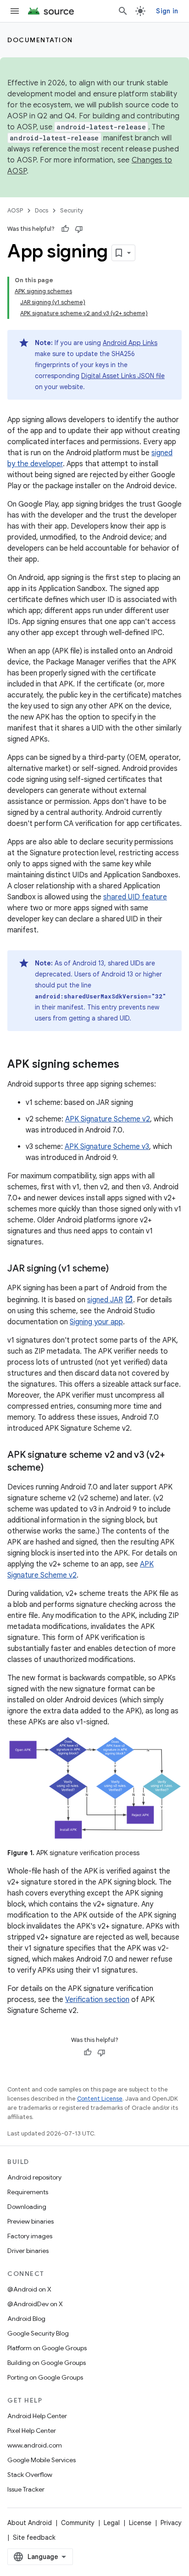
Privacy (171, 2523)
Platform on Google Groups (47, 2348)
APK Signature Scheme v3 (107, 1147)
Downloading (27, 2207)
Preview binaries (31, 2221)
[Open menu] (15, 11)
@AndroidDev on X (35, 2304)
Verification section (97, 2000)
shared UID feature (135, 897)
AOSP (15, 210)
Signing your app (96, 1322)
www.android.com (35, 2445)
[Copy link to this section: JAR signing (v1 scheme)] (117, 1269)
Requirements (28, 2192)
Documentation (40, 40)
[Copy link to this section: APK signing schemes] (128, 1065)
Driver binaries (28, 2251)
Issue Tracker (26, 2489)
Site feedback (34, 2537)
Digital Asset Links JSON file (123, 376)
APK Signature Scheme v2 (108, 1119)
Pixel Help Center (32, 2431)
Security (72, 210)
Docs (42, 210)
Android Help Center (37, 2416)
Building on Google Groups (47, 2363)
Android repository (34, 2177)
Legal (112, 2523)
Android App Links (130, 343)
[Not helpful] (79, 229)
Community (78, 2523)
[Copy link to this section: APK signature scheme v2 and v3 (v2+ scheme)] (52, 1468)
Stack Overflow (30, 2475)
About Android (30, 2523)
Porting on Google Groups (45, 2377)
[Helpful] (65, 229)
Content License (100, 2099)
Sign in (167, 11)
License (140, 2523)
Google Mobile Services (42, 2460)
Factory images (30, 2236)
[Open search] (123, 11)
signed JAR (105, 1300)
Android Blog (26, 2319)
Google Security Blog (38, 2333)
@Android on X (29, 2289)
